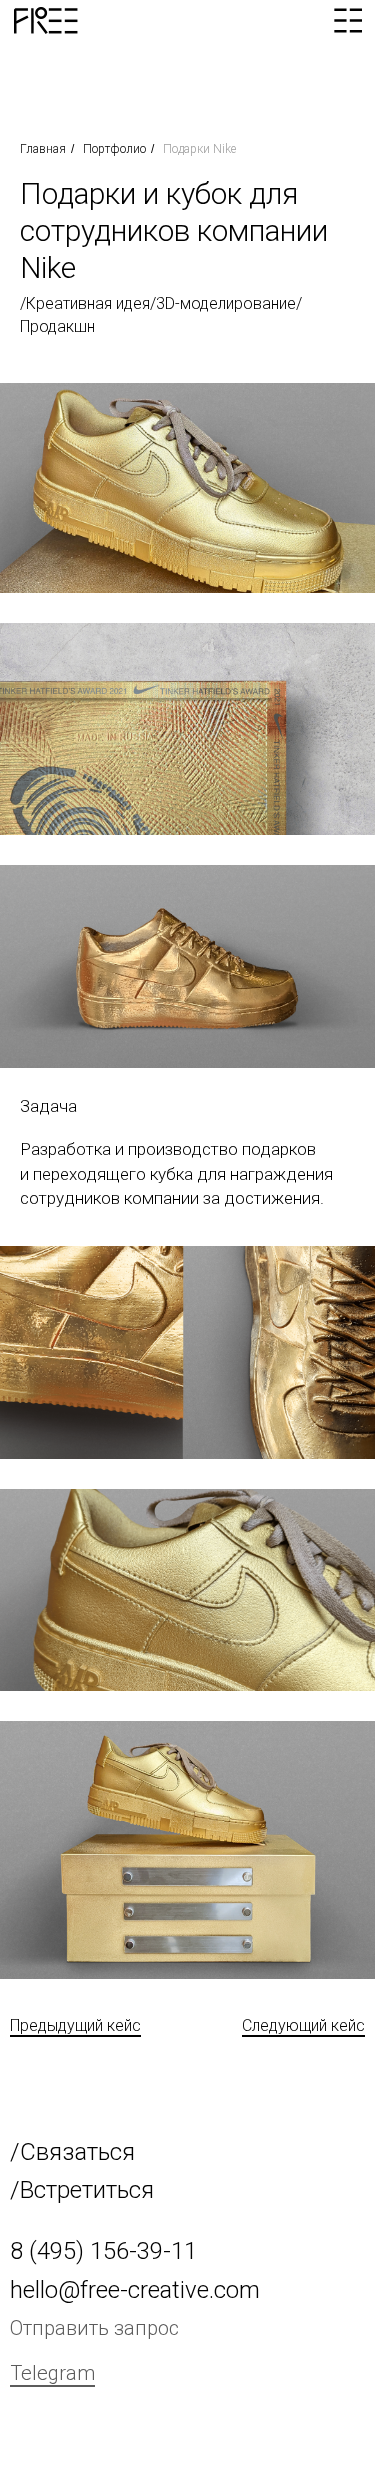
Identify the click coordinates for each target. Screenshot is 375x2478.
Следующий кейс (303, 2025)
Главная (43, 149)
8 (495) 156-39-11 (103, 2251)
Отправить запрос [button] (94, 2328)
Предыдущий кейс (75, 2025)
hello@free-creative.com (135, 2290)
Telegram (52, 2373)
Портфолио (114, 149)
